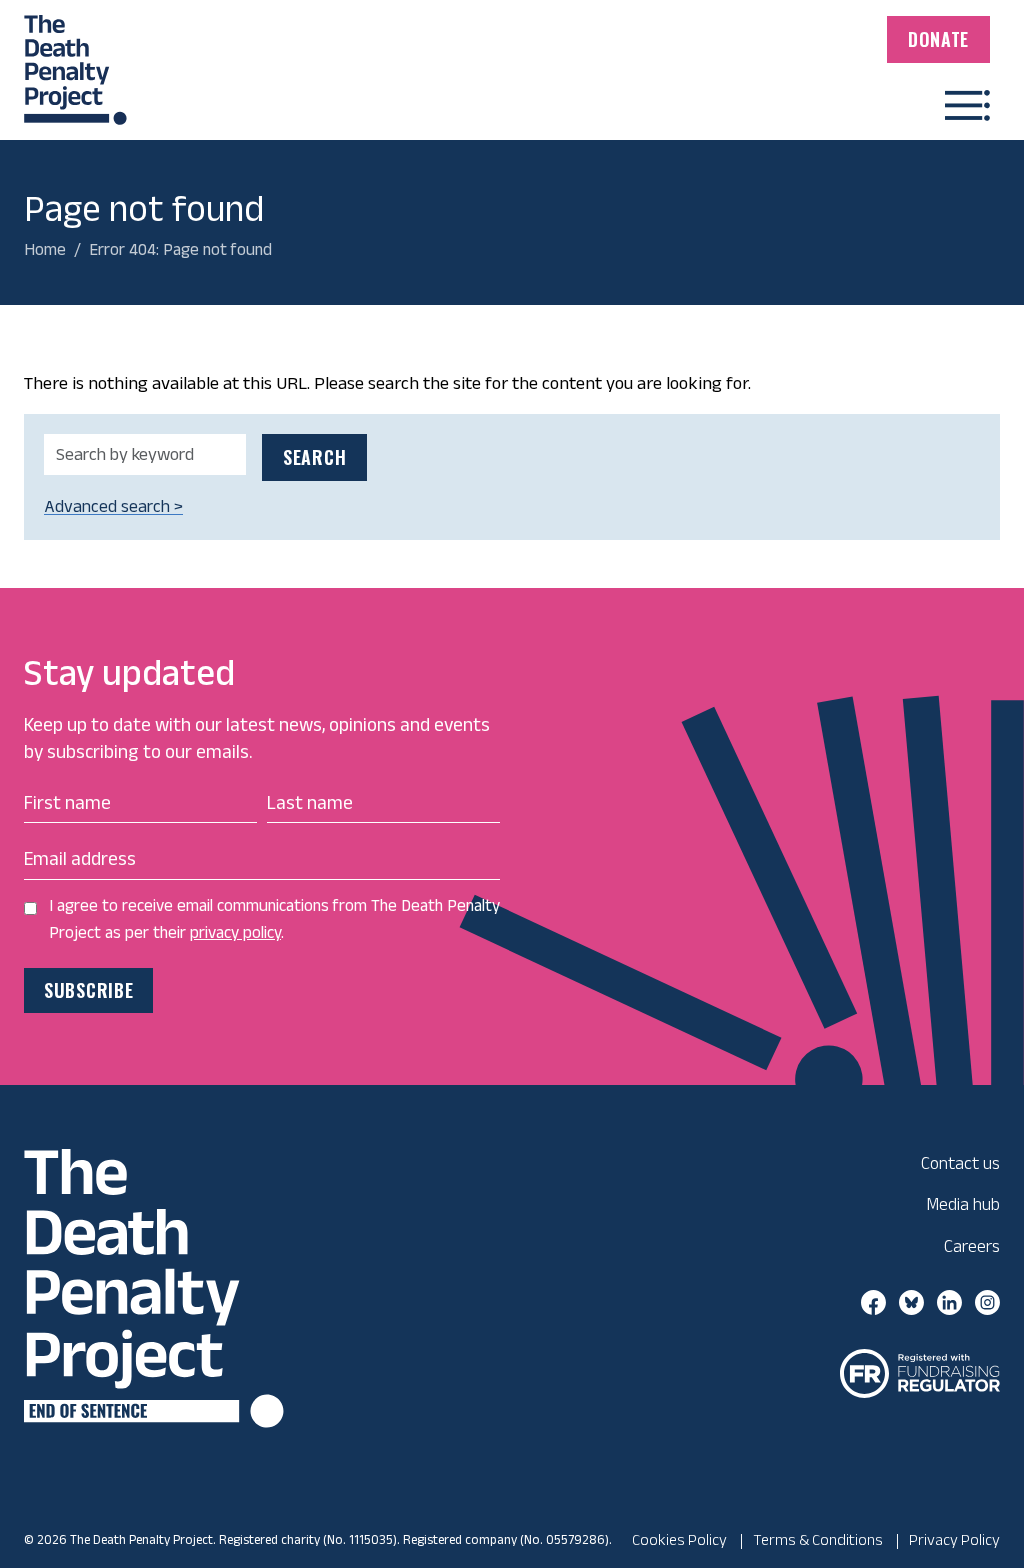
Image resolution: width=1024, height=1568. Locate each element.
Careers (972, 1245)
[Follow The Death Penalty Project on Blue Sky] (911, 1301)
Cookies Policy (679, 1539)
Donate (938, 39)
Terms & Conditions (818, 1539)
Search (314, 457)
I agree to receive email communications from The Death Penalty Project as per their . (274, 918)
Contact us (960, 1162)
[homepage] (75, 61)
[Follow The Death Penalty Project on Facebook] (873, 1301)
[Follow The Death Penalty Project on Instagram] (987, 1301)
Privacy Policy (954, 1539)
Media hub (963, 1203)
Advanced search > (113, 506)
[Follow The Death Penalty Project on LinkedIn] (949, 1301)
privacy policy (235, 932)
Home (45, 249)
